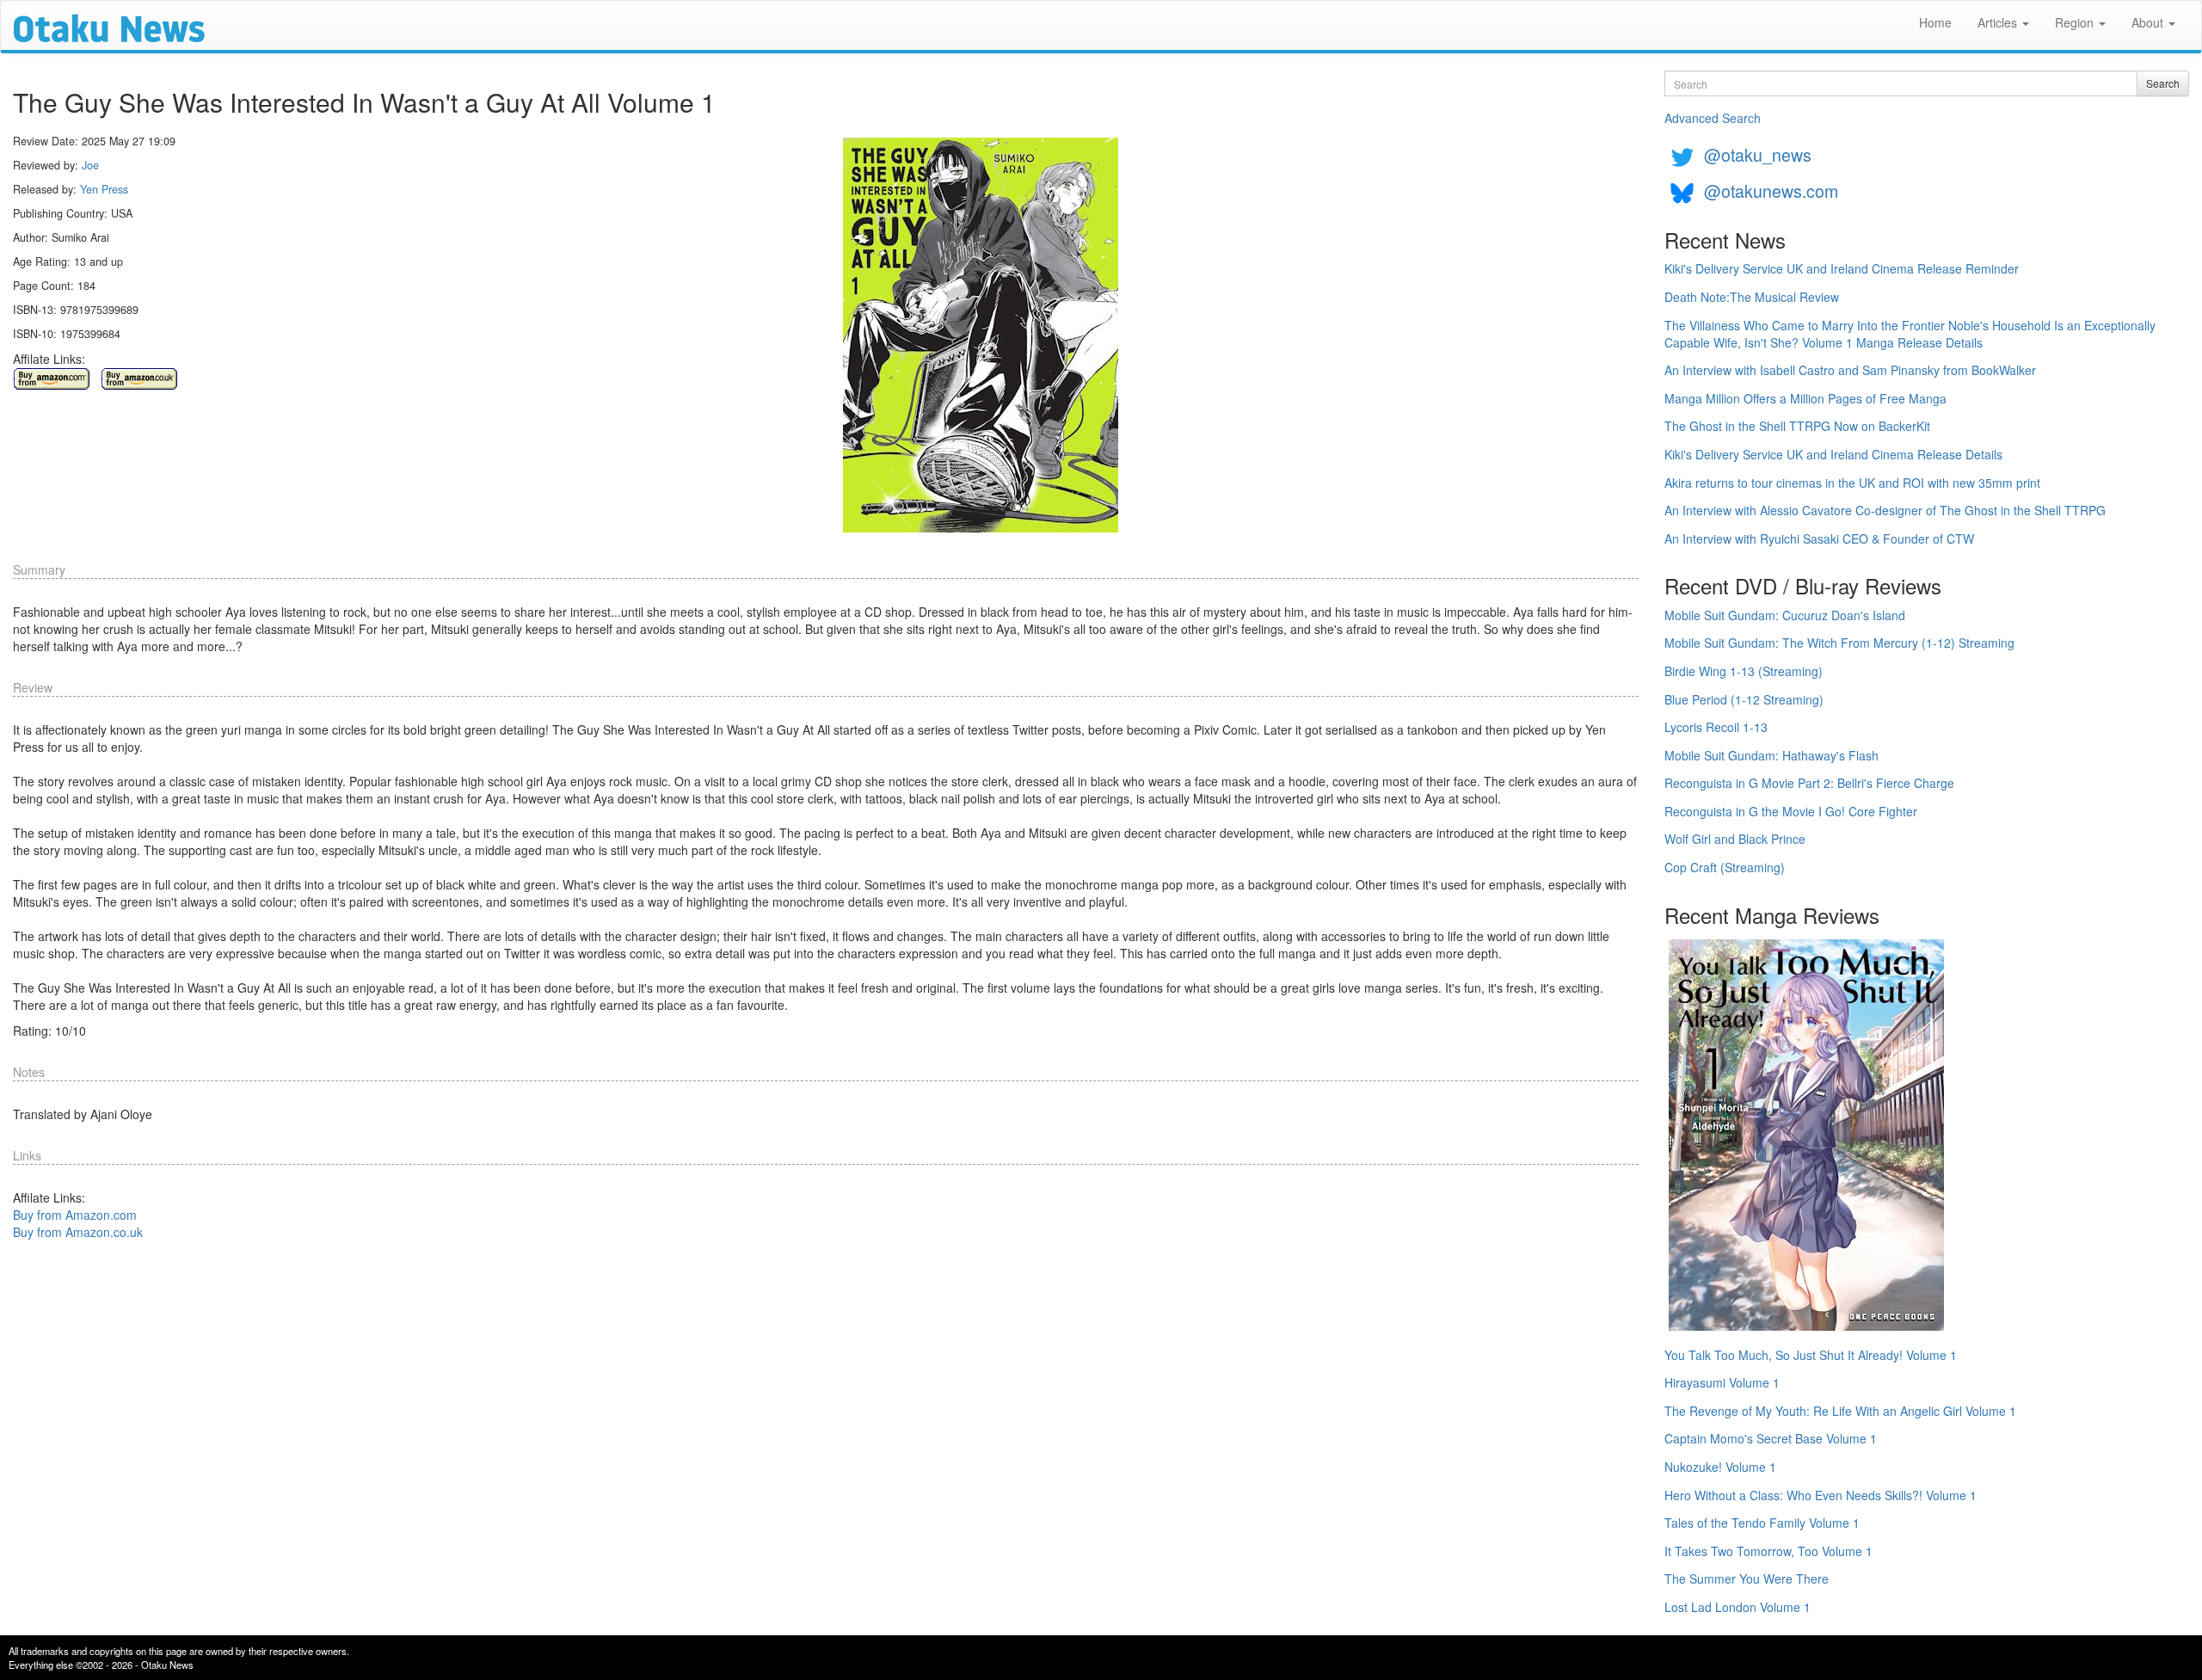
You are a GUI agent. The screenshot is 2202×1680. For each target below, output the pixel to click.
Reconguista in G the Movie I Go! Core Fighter (1791, 811)
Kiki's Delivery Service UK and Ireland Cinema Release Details (1833, 454)
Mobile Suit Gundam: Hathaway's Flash (1771, 755)
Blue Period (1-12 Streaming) (1744, 699)
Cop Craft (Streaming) (1725, 867)
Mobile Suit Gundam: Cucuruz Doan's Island (1785, 615)
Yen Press (104, 189)
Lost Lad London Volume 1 (1738, 1607)
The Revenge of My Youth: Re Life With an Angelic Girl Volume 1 (1840, 1411)
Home (1935, 22)
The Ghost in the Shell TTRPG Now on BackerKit (1797, 426)
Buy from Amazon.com (75, 1215)
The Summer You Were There (1747, 1578)
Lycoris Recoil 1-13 (1716, 727)
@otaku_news (1758, 154)
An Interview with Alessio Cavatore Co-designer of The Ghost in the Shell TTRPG (1885, 510)
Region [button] (2076, 22)
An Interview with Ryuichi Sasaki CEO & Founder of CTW (1819, 538)
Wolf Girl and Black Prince (1735, 839)
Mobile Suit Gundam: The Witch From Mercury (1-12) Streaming (1839, 643)
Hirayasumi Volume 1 (1722, 1382)
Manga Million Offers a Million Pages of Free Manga (1805, 398)
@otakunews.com (1771, 191)
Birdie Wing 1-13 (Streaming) (1744, 671)
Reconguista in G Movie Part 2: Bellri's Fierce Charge (1809, 783)
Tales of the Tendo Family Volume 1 (1762, 1523)
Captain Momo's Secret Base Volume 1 (1771, 1438)
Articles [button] (1999, 22)
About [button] (2149, 22)
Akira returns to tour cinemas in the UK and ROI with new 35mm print (1852, 483)
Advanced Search (1713, 118)
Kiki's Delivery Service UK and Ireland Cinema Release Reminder (1842, 268)
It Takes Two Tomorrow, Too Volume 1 (1768, 1551)
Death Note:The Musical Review (1752, 297)
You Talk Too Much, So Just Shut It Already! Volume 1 (1811, 1355)
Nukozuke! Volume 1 (1720, 1467)
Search (2163, 83)
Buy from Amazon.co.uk (78, 1232)
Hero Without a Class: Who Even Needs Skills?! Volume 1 (1821, 1495)
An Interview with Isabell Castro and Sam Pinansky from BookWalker (1850, 370)
